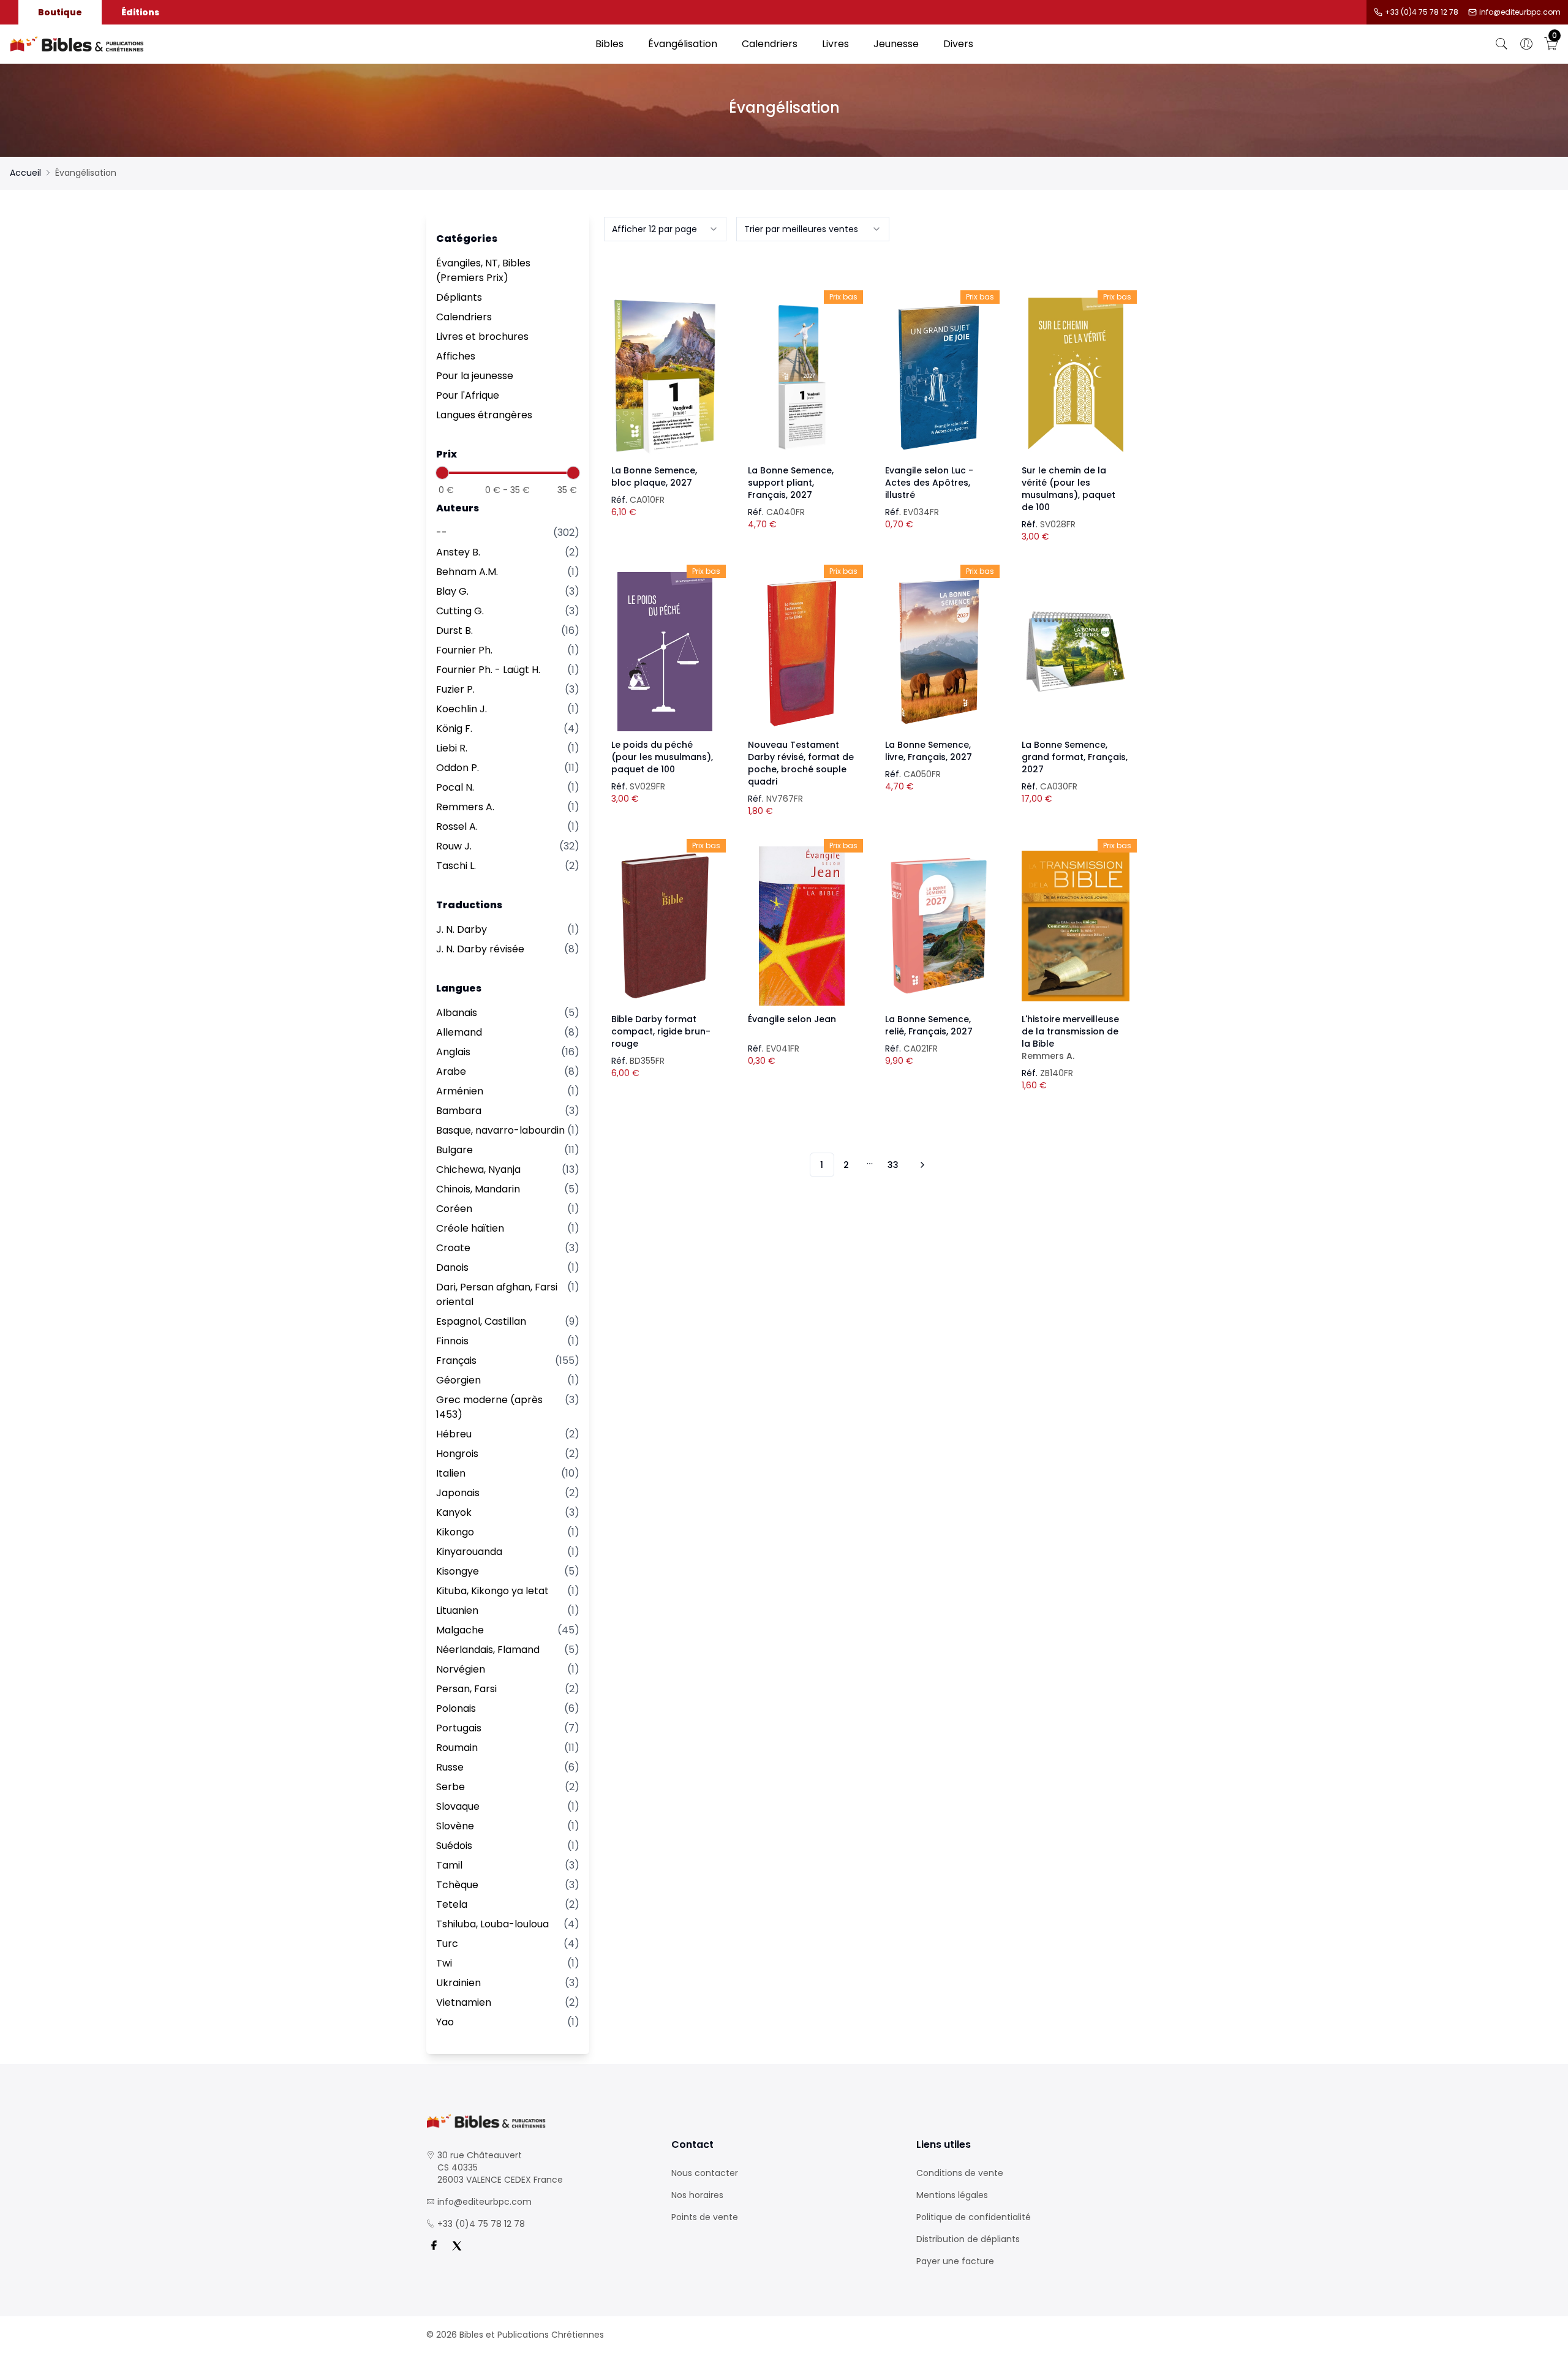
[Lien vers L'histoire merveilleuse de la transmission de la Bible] (1076, 926)
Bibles (609, 44)
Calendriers (770, 44)
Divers (958, 44)
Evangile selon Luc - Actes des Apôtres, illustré (929, 483)
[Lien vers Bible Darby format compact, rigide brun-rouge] (665, 926)
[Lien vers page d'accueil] (296, 44)
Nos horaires (697, 2195)
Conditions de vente (960, 2173)
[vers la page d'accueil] (539, 2121)
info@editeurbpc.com (1520, 12)
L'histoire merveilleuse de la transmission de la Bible (1070, 1037)
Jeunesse (896, 44)
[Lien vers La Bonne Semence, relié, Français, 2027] (939, 926)
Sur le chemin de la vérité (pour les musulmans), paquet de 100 (1069, 489)
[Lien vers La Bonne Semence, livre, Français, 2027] (939, 652)
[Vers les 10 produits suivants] (921, 1165)
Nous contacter (705, 2173)
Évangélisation (683, 44)
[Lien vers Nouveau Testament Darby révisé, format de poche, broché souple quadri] (802, 652)
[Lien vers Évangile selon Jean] (802, 926)
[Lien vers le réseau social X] (457, 2246)
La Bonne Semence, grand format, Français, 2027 (1075, 757)
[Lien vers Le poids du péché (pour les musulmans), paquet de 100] (665, 652)
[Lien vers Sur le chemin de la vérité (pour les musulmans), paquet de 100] (1076, 377)
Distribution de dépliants (968, 2239)
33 (893, 1165)
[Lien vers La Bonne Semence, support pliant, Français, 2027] (802, 377)
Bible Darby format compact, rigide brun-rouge (661, 1031)
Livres (835, 44)
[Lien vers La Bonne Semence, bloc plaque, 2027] (665, 377)
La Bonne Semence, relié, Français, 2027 (929, 1025)
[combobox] (665, 229)
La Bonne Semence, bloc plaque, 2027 (654, 476)
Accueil (25, 173)
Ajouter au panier (665, 366)
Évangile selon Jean (792, 1019)
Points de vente (705, 2217)
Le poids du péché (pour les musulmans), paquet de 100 (662, 757)
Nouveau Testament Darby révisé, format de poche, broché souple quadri (801, 763)
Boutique (60, 12)
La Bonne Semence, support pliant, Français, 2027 (791, 483)
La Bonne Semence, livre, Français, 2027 (929, 751)
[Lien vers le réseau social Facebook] (434, 2246)
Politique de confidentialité (974, 2217)
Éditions (140, 12)
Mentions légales (952, 2195)
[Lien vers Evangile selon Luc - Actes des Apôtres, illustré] (939, 377)
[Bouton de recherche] (1502, 44)
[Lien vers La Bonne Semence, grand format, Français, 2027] (1076, 652)
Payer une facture (955, 2261)
